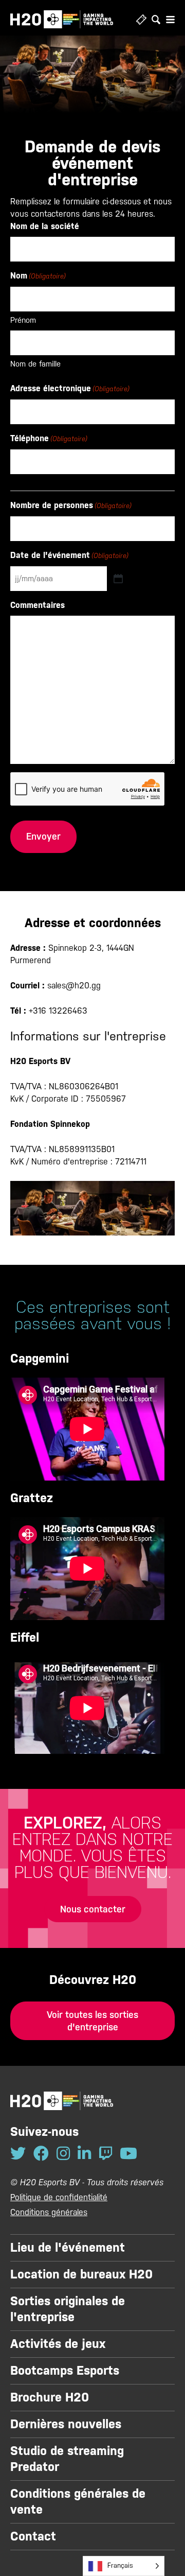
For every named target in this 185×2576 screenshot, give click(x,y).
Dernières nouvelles (66, 2424)
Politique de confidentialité (59, 2197)
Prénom (23, 320)
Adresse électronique (70, 388)
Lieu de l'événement (68, 2248)
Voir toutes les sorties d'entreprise (92, 2021)
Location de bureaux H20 (81, 2274)
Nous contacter (93, 1909)
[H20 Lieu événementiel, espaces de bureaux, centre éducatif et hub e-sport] (62, 19)
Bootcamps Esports (65, 2371)
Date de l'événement (69, 555)
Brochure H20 (50, 2397)
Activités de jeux (58, 2344)
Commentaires (38, 605)
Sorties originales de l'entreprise (68, 2309)
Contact (33, 2536)
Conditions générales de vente (78, 2502)
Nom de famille (35, 364)
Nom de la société (45, 226)
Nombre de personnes (71, 505)
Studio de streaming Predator (67, 2459)
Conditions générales (49, 2212)
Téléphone (49, 438)
